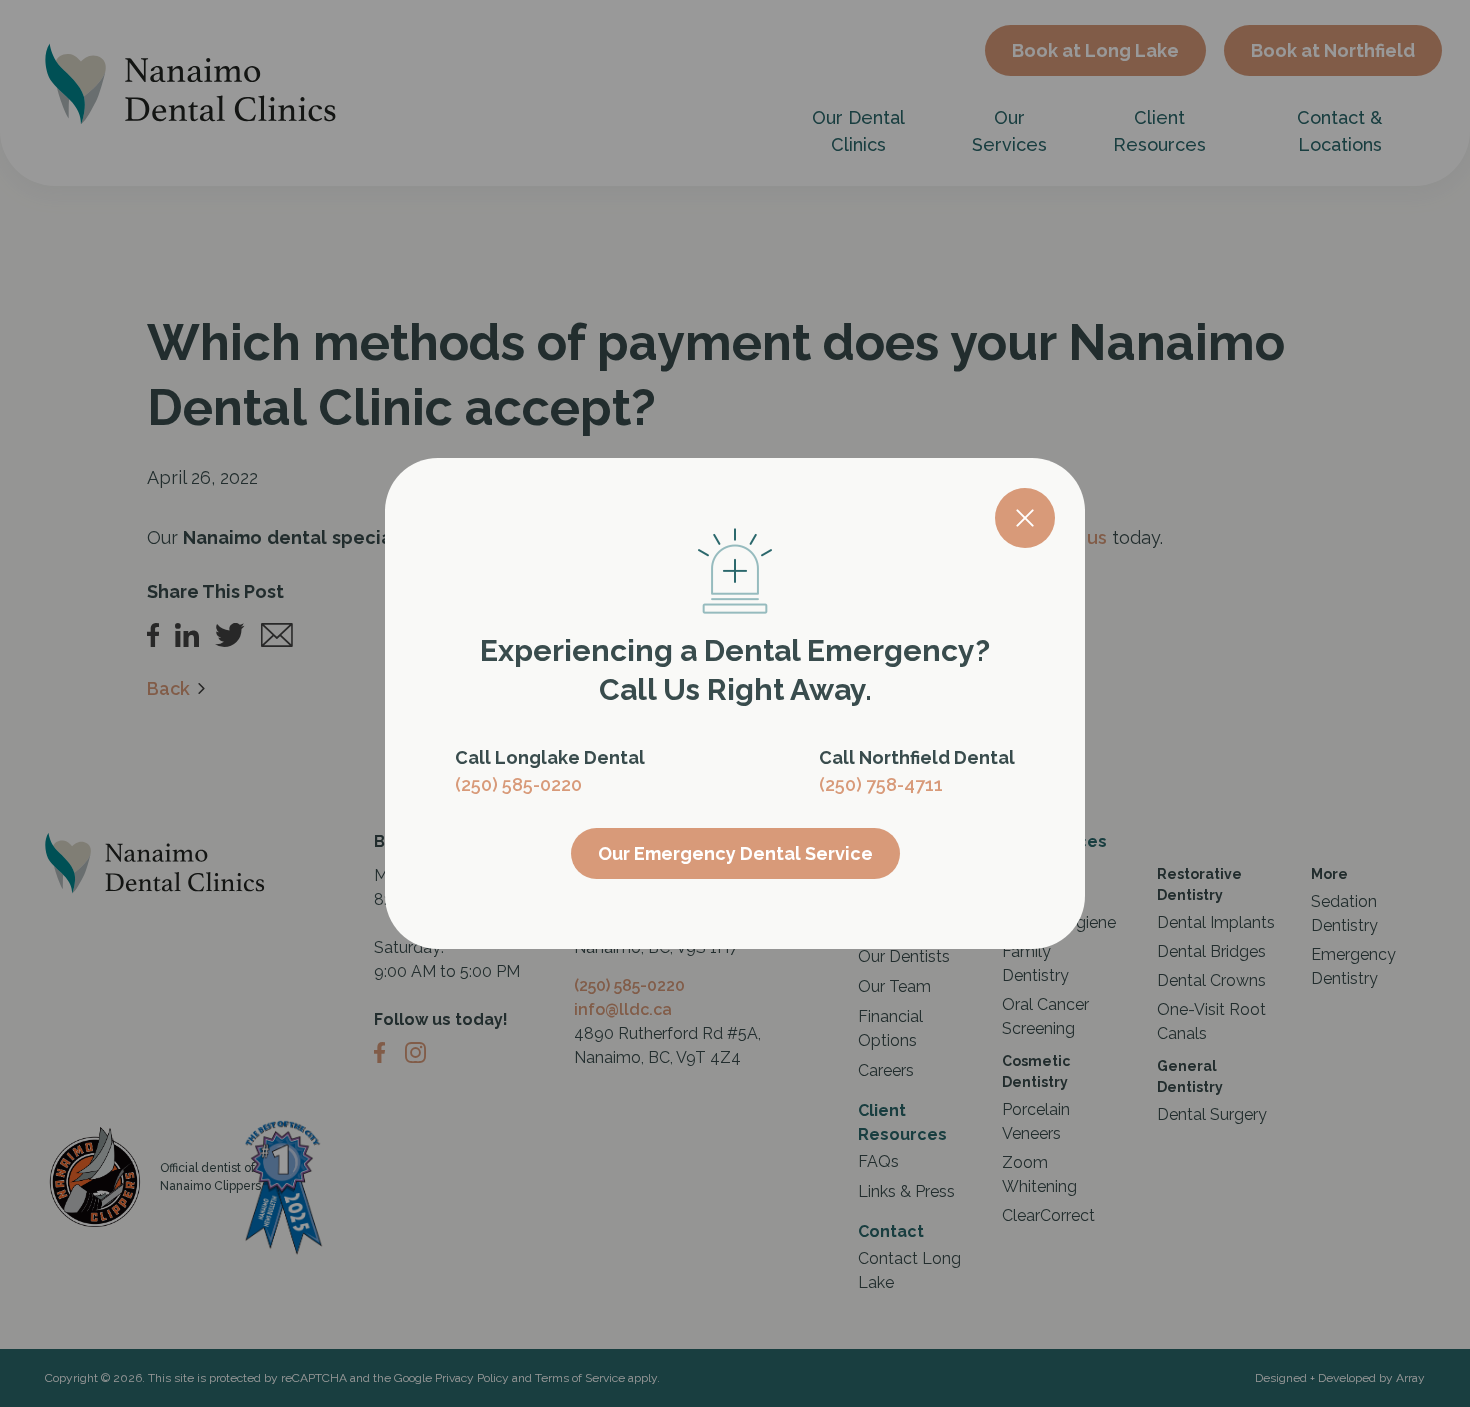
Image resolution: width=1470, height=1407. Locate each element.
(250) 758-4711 (881, 784)
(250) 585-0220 (518, 784)
